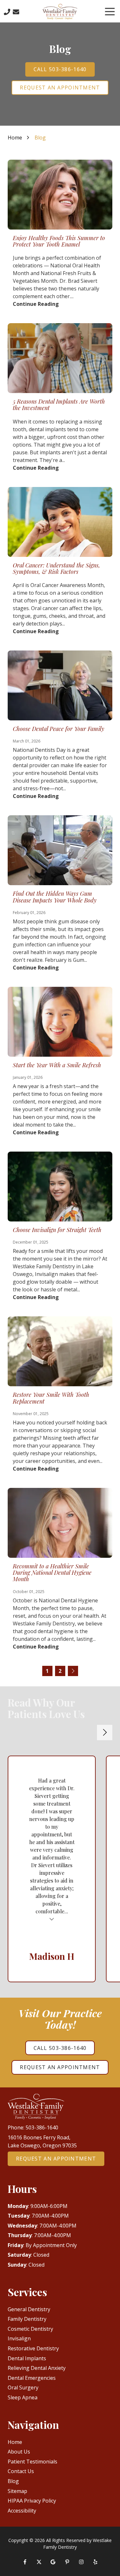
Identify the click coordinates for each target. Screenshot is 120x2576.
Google (53, 2562)
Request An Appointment (60, 88)
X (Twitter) (39, 2562)
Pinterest (67, 2562)
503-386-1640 (42, 2127)
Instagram (81, 2562)
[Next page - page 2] (73, 1671)
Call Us (7, 12)
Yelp (95, 2562)
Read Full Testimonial (52, 1919)
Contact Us (16, 12)
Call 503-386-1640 (60, 69)
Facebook (25, 2562)
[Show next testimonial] (105, 1733)
